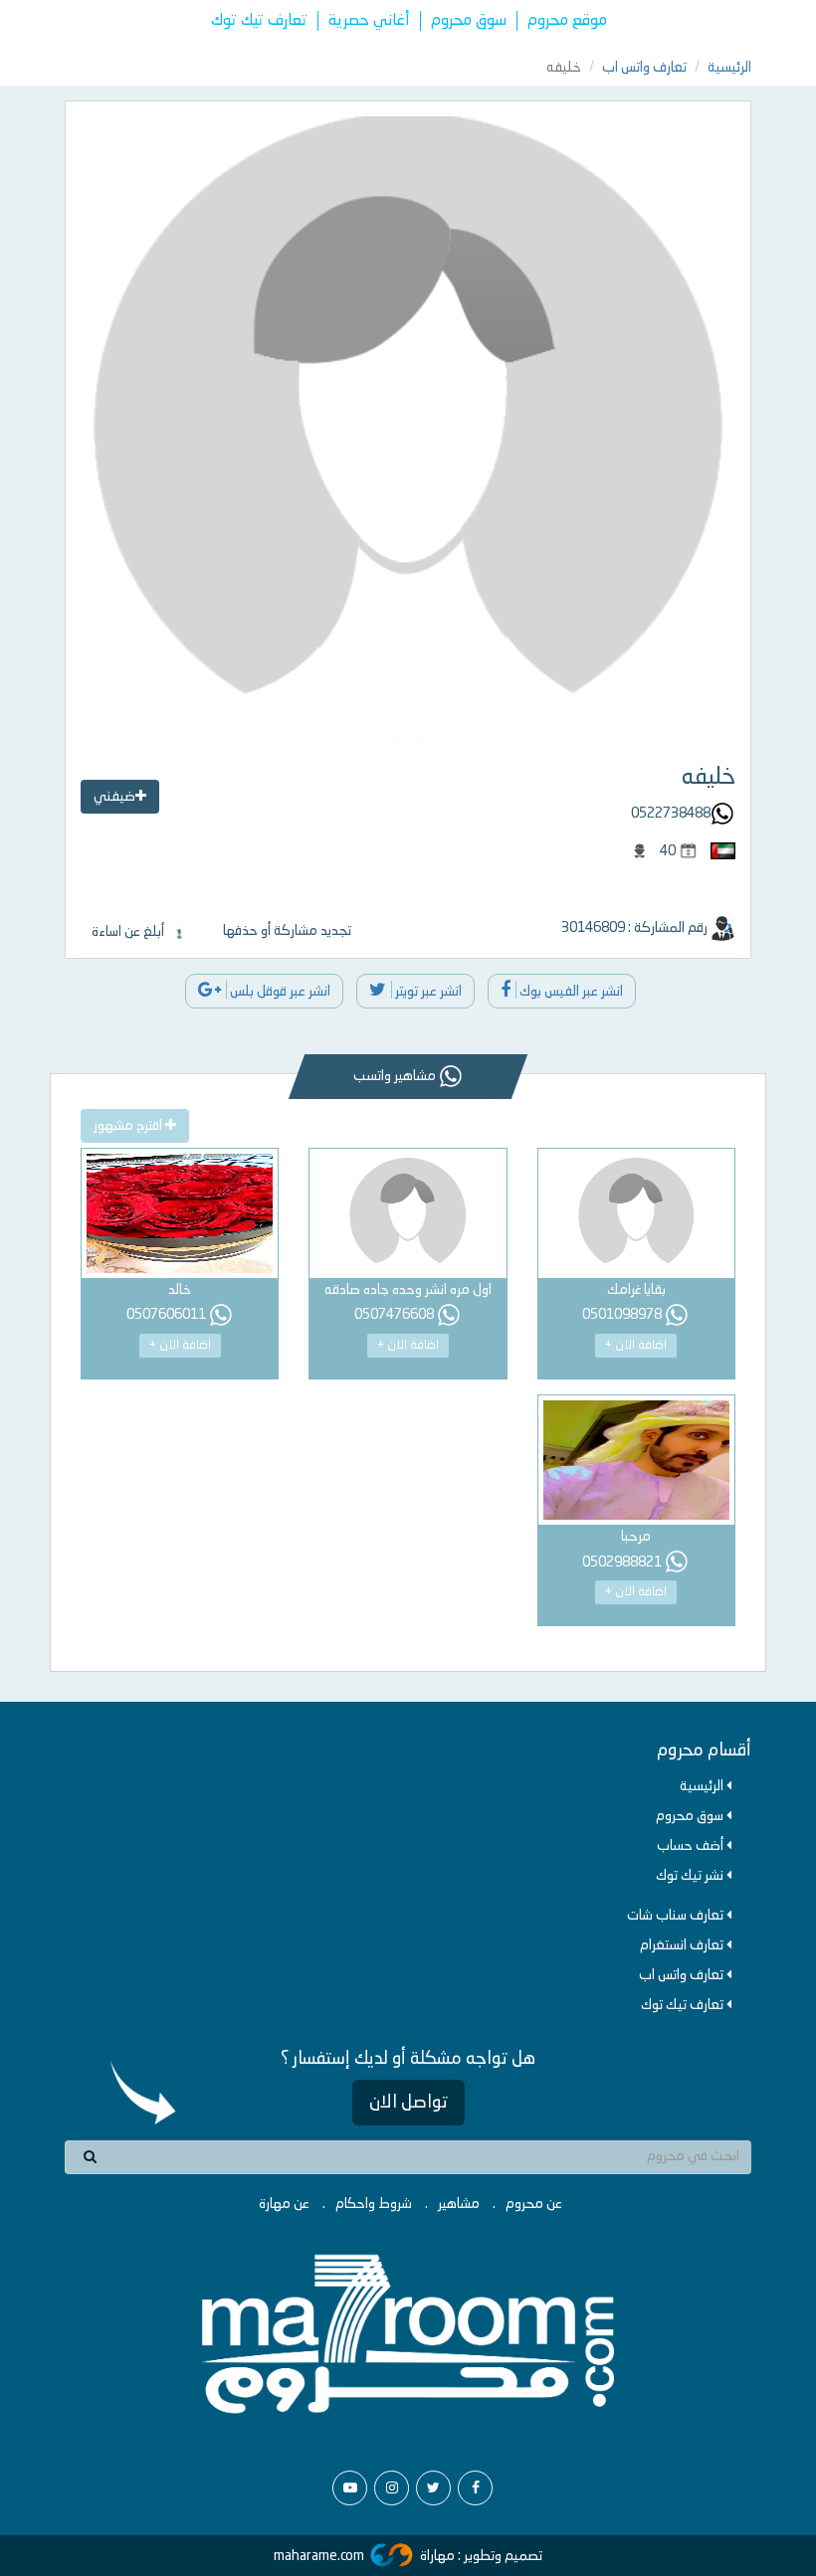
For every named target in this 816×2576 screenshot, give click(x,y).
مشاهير (459, 2204)
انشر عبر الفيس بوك (570, 992)
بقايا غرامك (636, 1290)
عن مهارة (284, 2204)
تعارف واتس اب (644, 68)
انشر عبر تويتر (427, 992)
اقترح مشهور (129, 1126)
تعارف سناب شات (677, 1916)
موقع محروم (567, 21)
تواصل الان (408, 2103)
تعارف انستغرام (683, 1945)
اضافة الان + (636, 1346)
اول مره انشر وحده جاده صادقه (408, 1290)
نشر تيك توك (691, 1876)
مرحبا (636, 1537)
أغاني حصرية (369, 21)
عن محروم (534, 2204)
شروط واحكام (374, 2204)
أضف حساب (692, 1846)
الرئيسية (729, 68)
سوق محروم (469, 21)
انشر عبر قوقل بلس (279, 992)
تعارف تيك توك (259, 21)
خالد (180, 1290)
